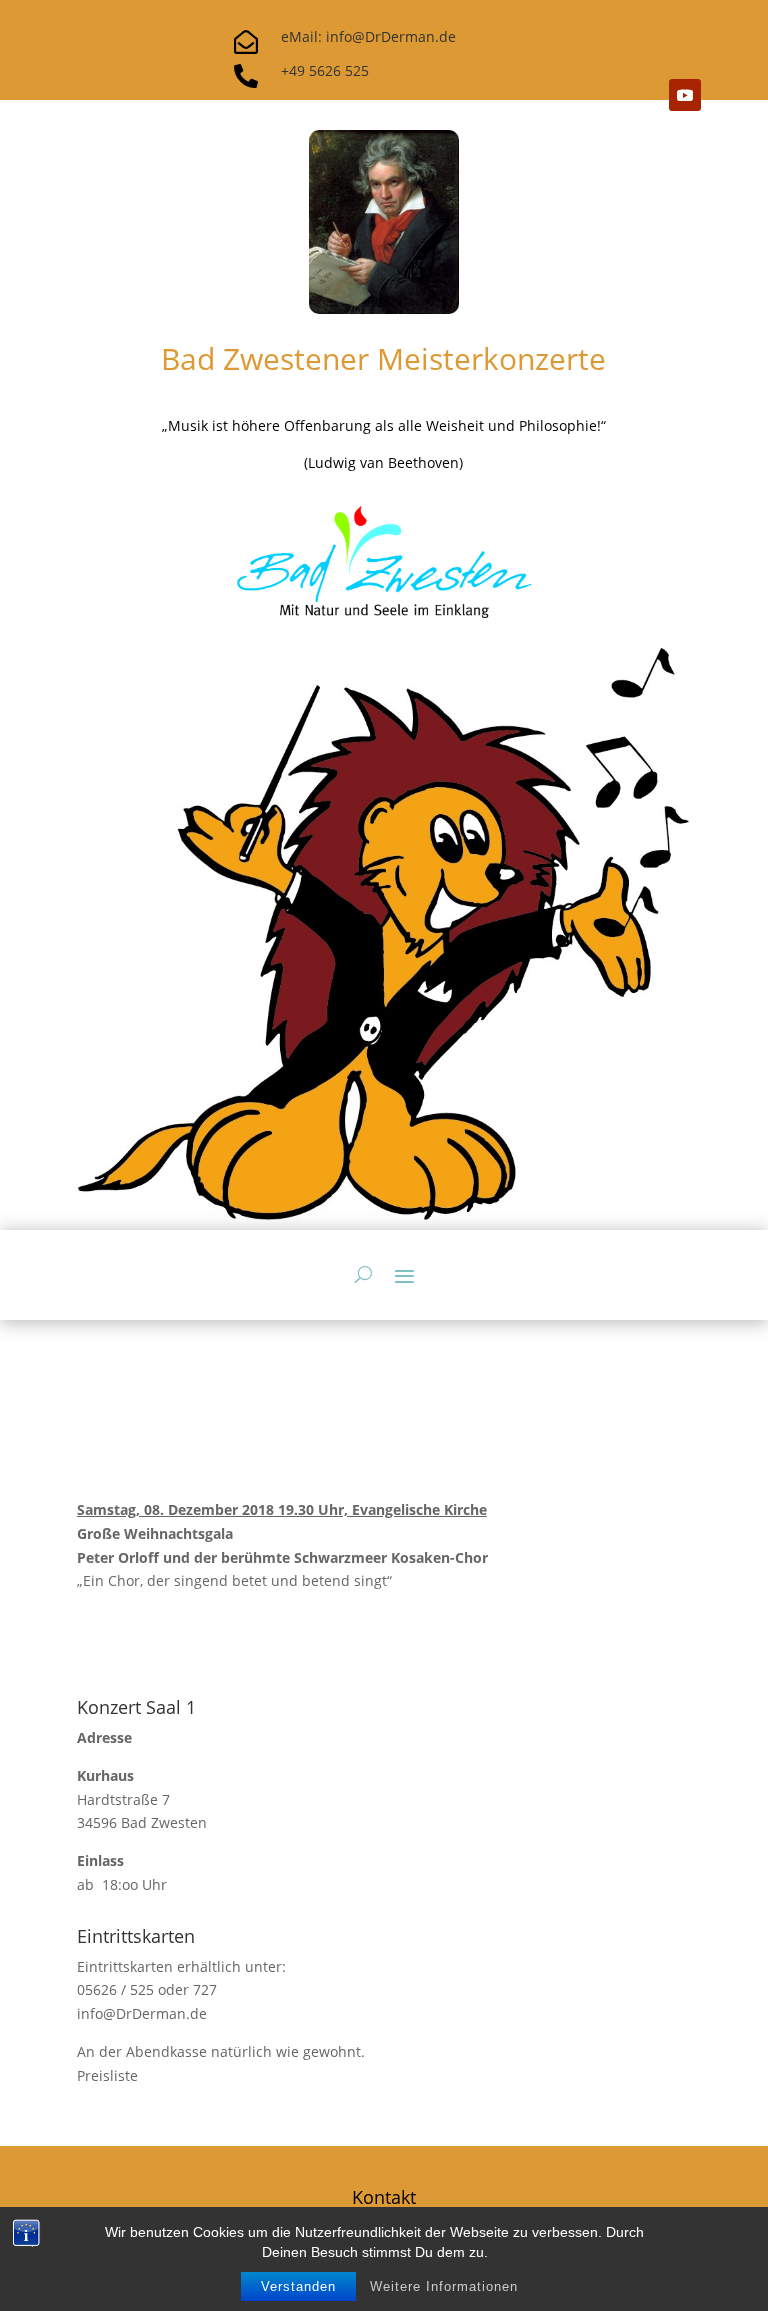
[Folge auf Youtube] (685, 95)
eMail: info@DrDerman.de (368, 36)
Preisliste (107, 2075)
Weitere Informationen (444, 2286)
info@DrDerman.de (142, 2013)
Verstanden (298, 2286)
